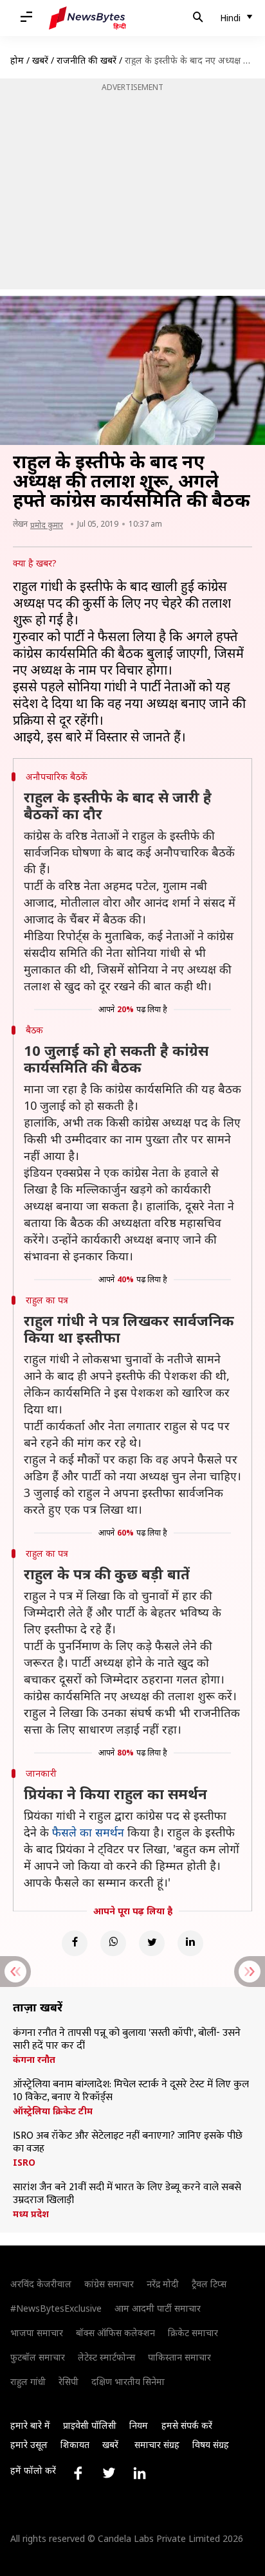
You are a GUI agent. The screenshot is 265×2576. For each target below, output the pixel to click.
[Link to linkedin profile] (140, 2473)
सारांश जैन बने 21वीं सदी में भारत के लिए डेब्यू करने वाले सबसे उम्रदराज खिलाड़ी (127, 2194)
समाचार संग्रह (157, 2444)
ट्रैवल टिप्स (209, 2284)
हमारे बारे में (30, 2425)
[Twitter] (152, 1943)
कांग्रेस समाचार (109, 2284)
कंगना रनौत (34, 2060)
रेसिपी (69, 2381)
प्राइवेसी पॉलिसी (90, 2425)
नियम (139, 2425)
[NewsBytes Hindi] (87, 18)
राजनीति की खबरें (87, 60)
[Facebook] (75, 1943)
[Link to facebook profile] (78, 2473)
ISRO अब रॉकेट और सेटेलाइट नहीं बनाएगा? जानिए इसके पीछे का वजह (128, 2143)
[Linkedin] (190, 1943)
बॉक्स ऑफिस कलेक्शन (115, 2333)
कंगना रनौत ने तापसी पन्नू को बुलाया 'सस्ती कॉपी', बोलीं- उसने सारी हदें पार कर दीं (127, 2040)
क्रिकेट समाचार (193, 2333)
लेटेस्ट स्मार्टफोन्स (106, 2357)
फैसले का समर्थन (88, 1832)
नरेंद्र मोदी (163, 2284)
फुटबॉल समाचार (38, 2357)
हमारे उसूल (29, 2444)
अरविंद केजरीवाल (41, 2284)
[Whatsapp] (113, 1943)
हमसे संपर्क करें (187, 2425)
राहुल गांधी (28, 2381)
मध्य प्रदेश (31, 2214)
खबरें (40, 60)
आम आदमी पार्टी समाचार (158, 2308)
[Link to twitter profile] (109, 2473)
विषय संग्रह (211, 2444)
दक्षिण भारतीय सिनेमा (128, 2381)
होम (17, 60)
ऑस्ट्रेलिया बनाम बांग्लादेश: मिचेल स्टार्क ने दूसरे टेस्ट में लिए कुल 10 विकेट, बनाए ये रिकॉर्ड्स (131, 2091)
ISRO (24, 2163)
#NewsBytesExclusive (56, 2308)
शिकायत (75, 2444)
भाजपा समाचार (37, 2333)
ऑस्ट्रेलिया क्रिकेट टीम (53, 2111)
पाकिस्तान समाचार (179, 2357)
